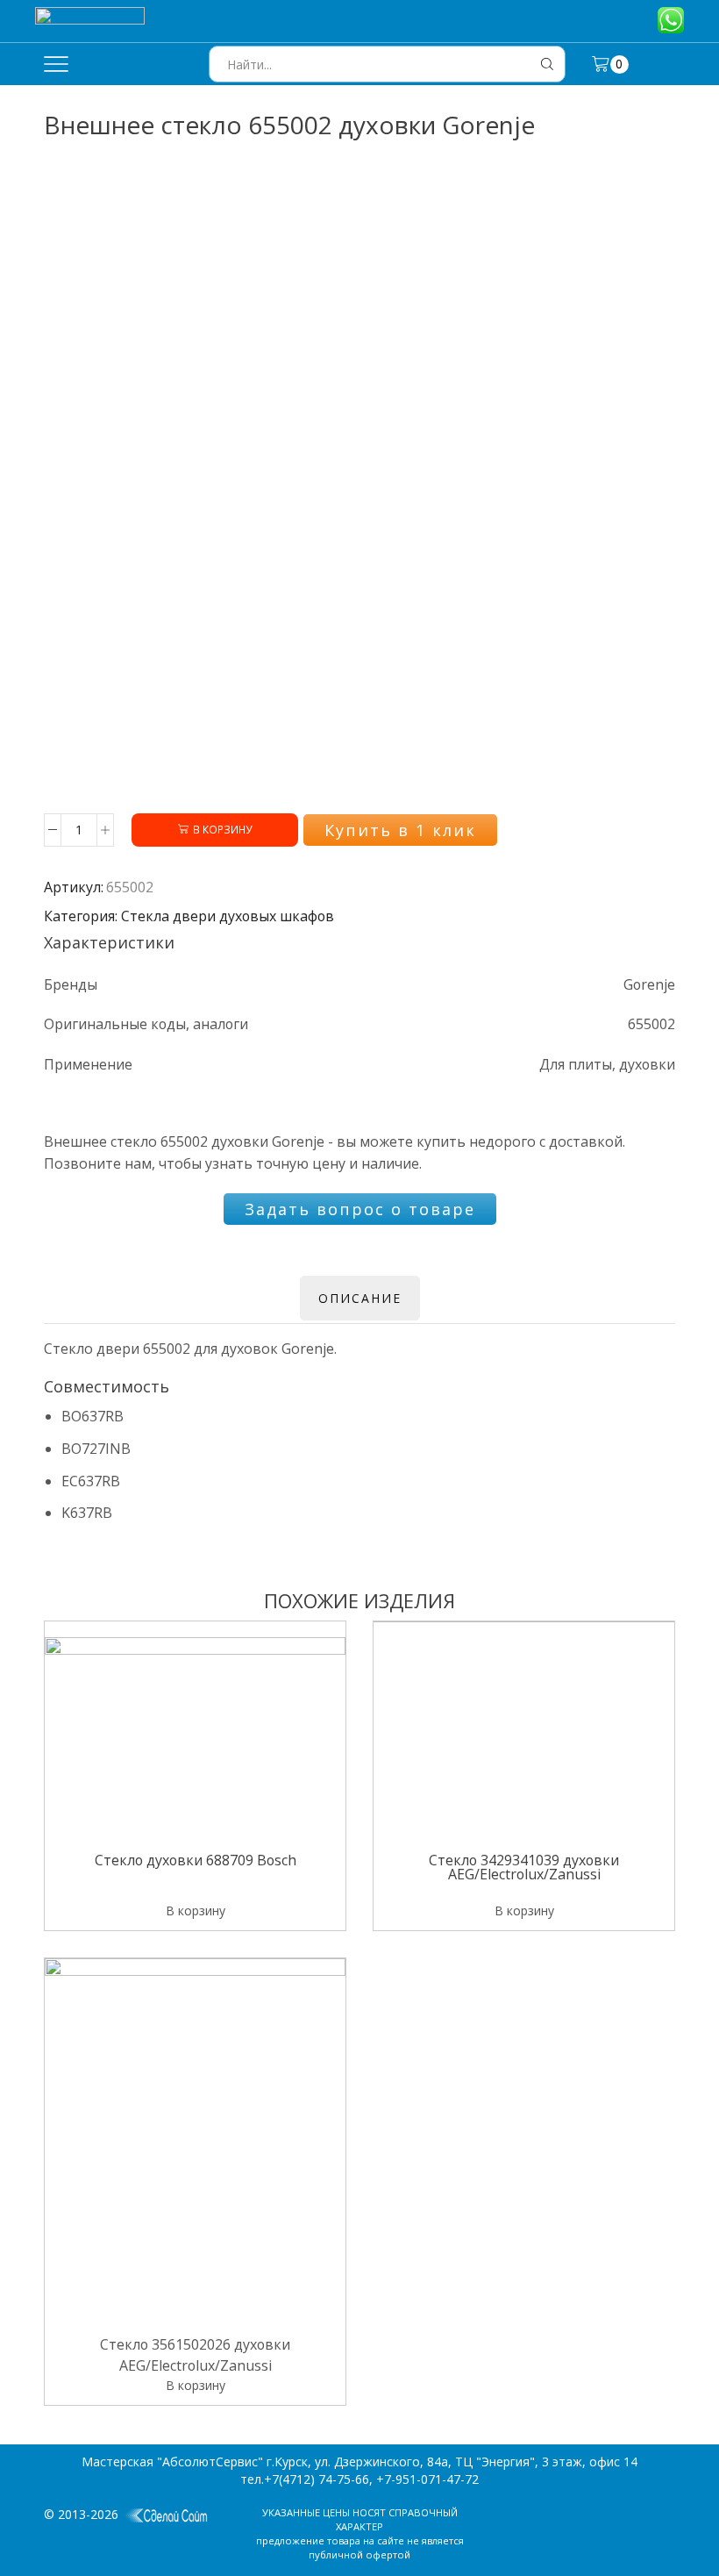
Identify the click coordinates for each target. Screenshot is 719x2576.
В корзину (222, 829)
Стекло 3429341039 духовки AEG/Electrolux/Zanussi (524, 1869)
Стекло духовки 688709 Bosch (196, 1862)
